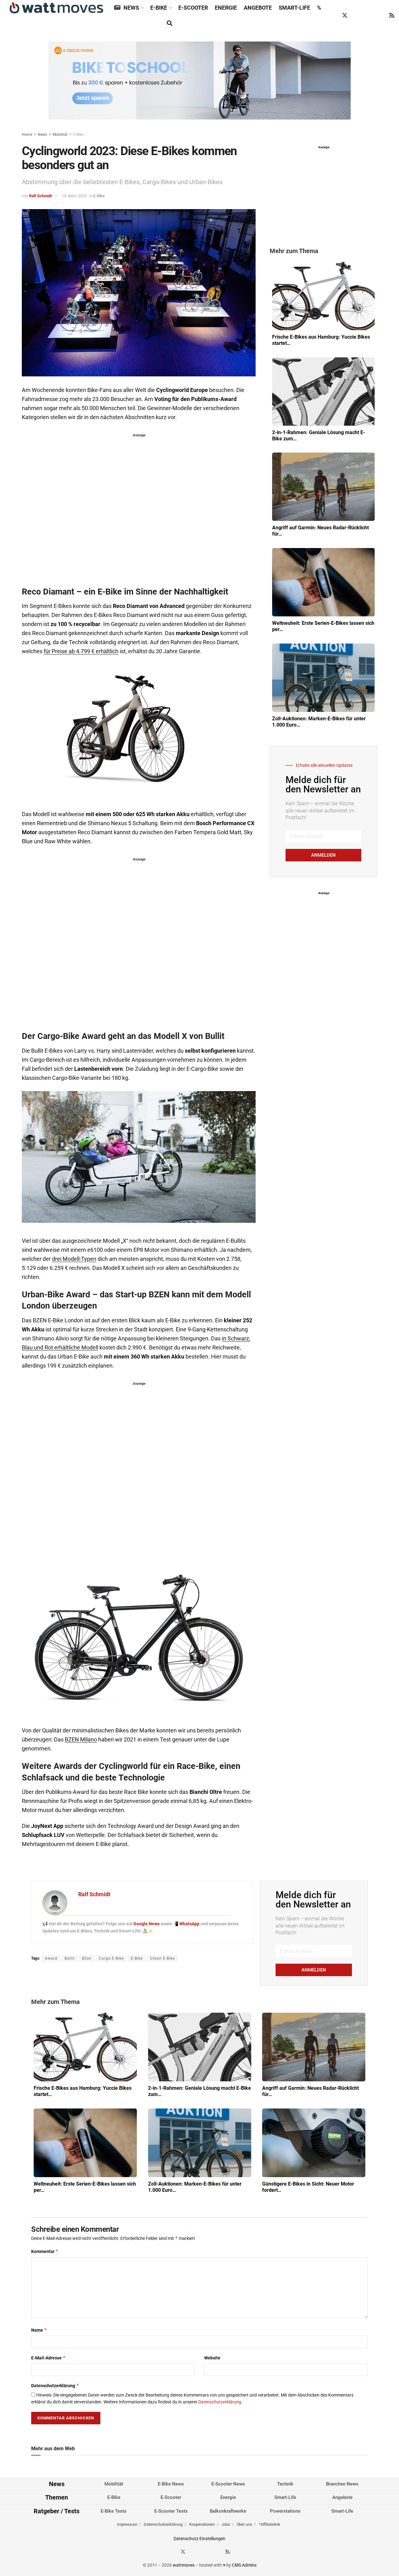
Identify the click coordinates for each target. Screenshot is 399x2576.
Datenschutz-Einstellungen (199, 2538)
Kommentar (45, 2251)
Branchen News (342, 2484)
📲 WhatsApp (187, 1924)
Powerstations (285, 2511)
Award (51, 1958)
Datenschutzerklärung (55, 2385)
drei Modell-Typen (74, 1259)
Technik (285, 2484)
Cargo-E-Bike (111, 1958)
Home (27, 135)
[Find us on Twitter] (345, 16)
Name (39, 2330)
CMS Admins (244, 2565)
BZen (87, 1958)
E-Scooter (193, 8)
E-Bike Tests (114, 2511)
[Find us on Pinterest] (368, 16)
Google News (147, 1924)
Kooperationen (202, 2524)
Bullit (70, 1958)
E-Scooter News (228, 2484)
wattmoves (184, 2565)
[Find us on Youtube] (380, 16)
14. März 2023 (74, 196)
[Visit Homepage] (56, 8)
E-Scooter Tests (171, 2511)
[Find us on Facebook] (333, 16)
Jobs (226, 2524)
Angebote (258, 8)
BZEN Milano (81, 1740)
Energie (226, 8)
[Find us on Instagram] (357, 16)
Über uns (244, 2524)
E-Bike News (171, 2484)
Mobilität (60, 135)
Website (212, 2358)
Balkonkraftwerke (228, 2511)
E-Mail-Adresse (48, 2358)
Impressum (127, 2524)
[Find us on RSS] (392, 16)
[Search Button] (170, 23)
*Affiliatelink (269, 2524)
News (131, 8)
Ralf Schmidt (40, 196)
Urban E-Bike (162, 1958)
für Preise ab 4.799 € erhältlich (81, 651)
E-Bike (159, 8)
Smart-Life (294, 8)
